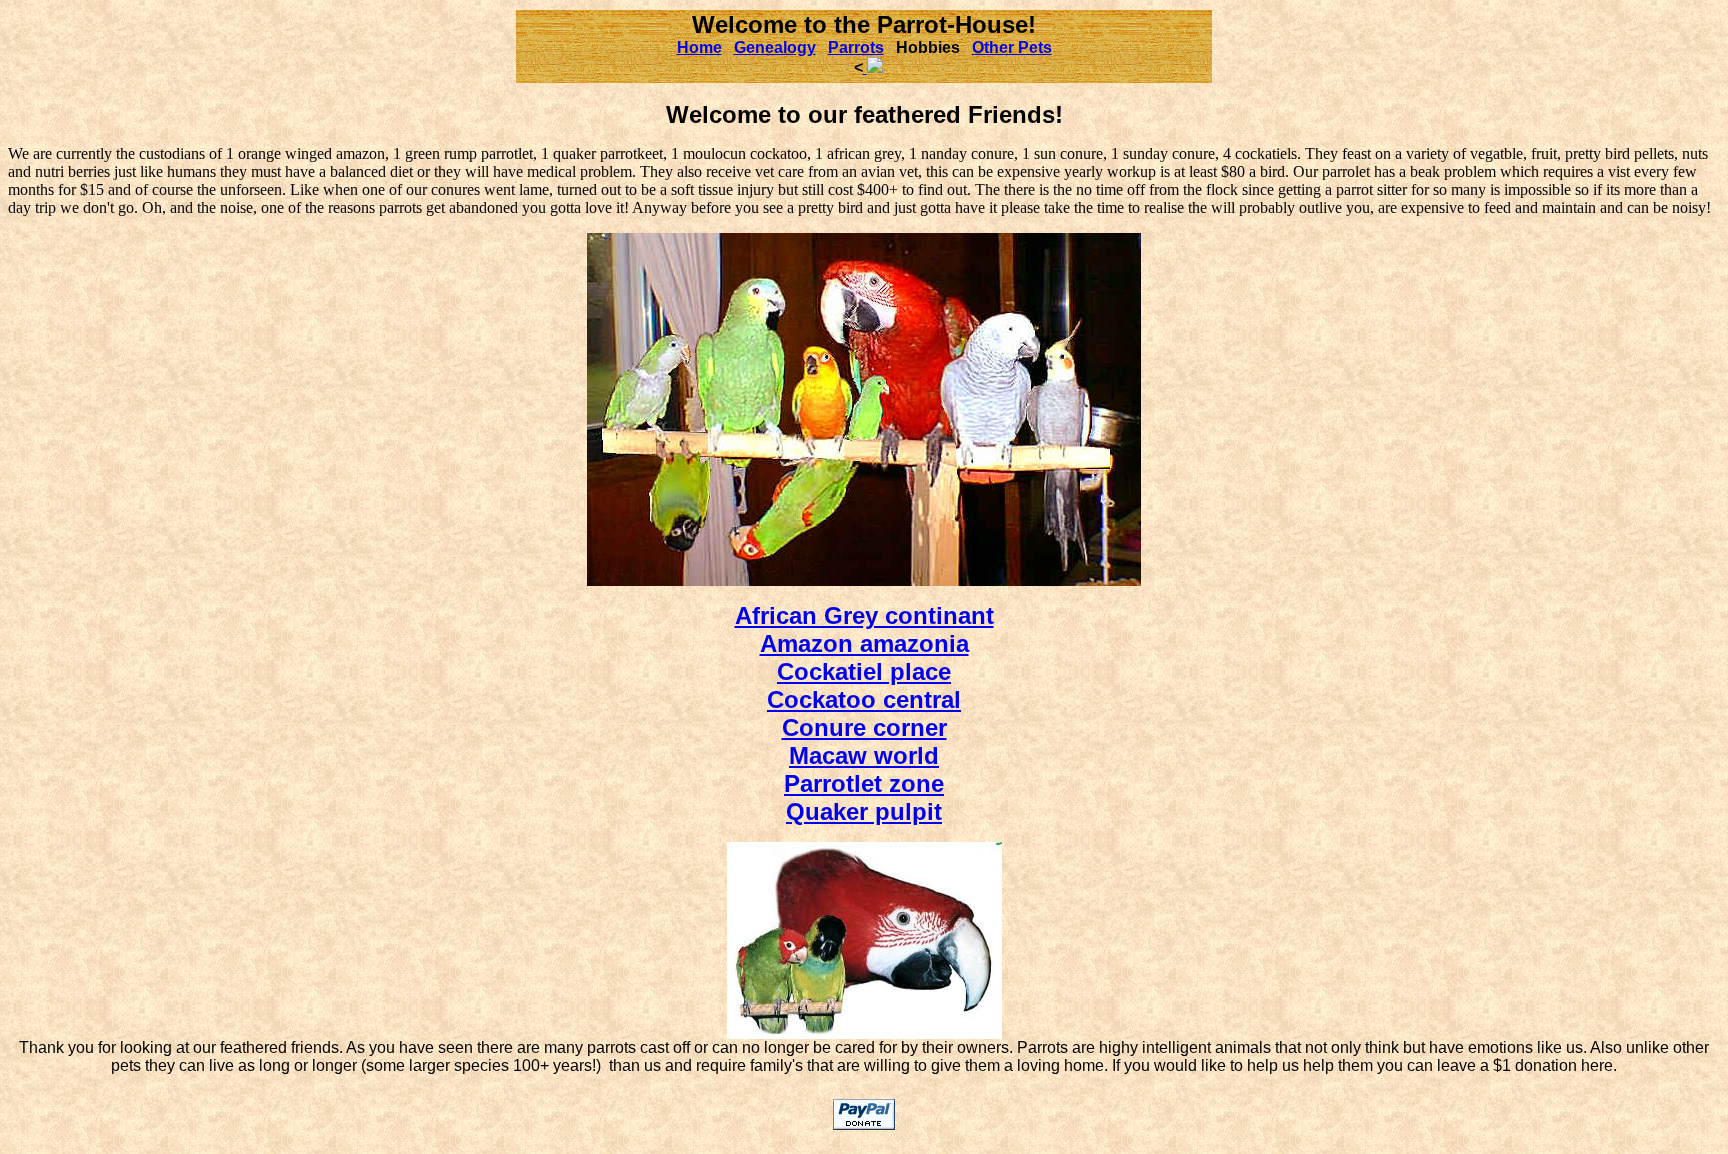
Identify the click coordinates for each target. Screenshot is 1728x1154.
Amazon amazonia (864, 643)
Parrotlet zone (864, 783)
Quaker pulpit (864, 811)
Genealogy (775, 47)
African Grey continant (864, 615)
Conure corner (864, 727)
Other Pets (1012, 47)
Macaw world (864, 755)
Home (699, 47)
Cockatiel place (864, 671)
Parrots (856, 47)
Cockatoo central (864, 699)
